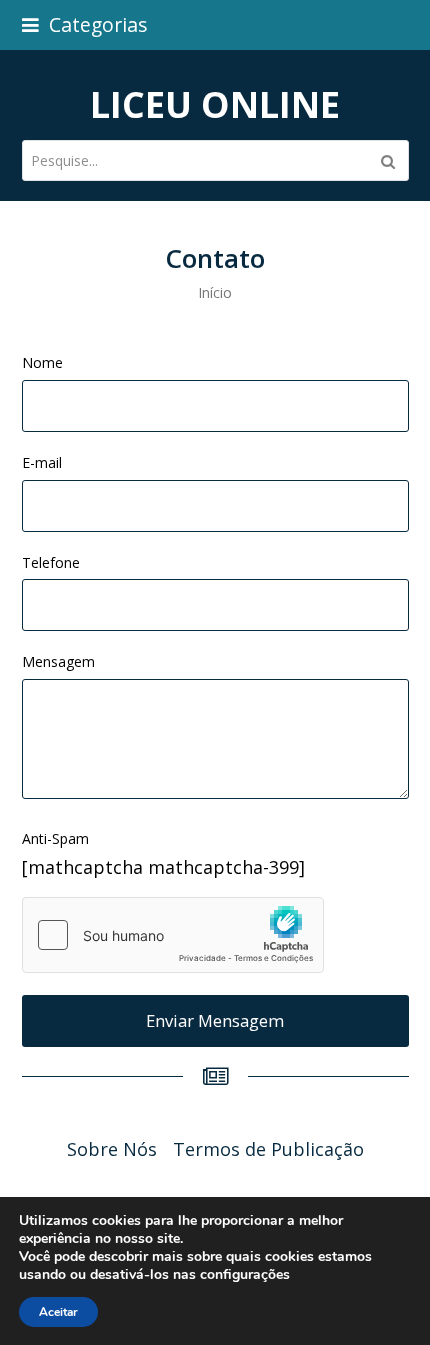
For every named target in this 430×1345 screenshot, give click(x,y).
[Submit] (388, 161)
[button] (85, 24)
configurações (245, 1275)
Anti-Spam (55, 838)
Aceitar (58, 1312)
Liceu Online (215, 104)
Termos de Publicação (268, 1149)
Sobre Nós (112, 1149)
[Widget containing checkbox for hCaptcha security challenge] (173, 935)
